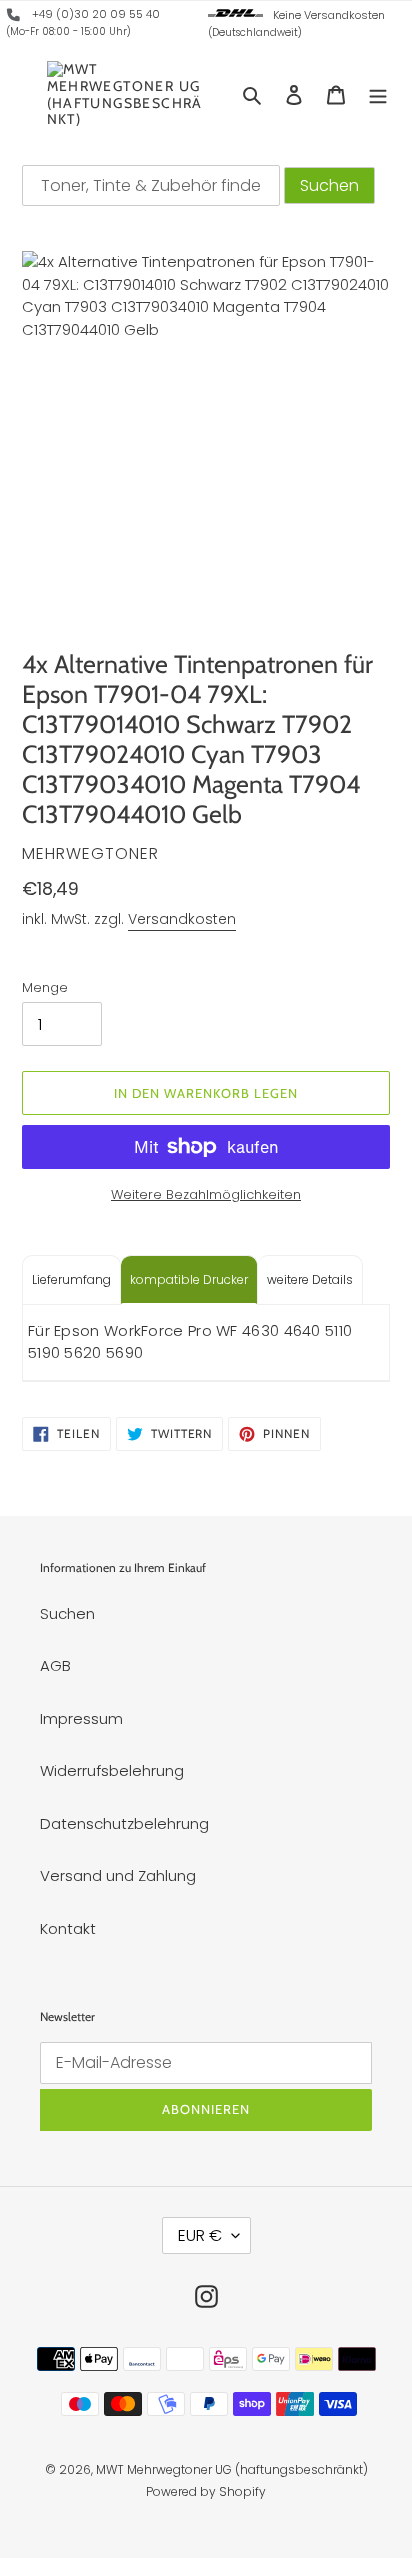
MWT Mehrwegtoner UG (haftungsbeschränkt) (232, 2469)
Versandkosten (182, 919)
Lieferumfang (71, 1279)
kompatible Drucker (189, 1279)
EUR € (200, 2235)
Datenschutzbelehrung (124, 1823)
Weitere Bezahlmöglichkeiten (206, 1194)
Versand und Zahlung (118, 1875)
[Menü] (378, 94)
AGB (55, 1665)
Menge (45, 987)
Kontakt (68, 1928)
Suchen (67, 1613)
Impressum (81, 1718)
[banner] (14, 18)
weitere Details (310, 1279)
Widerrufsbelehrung (112, 1770)
